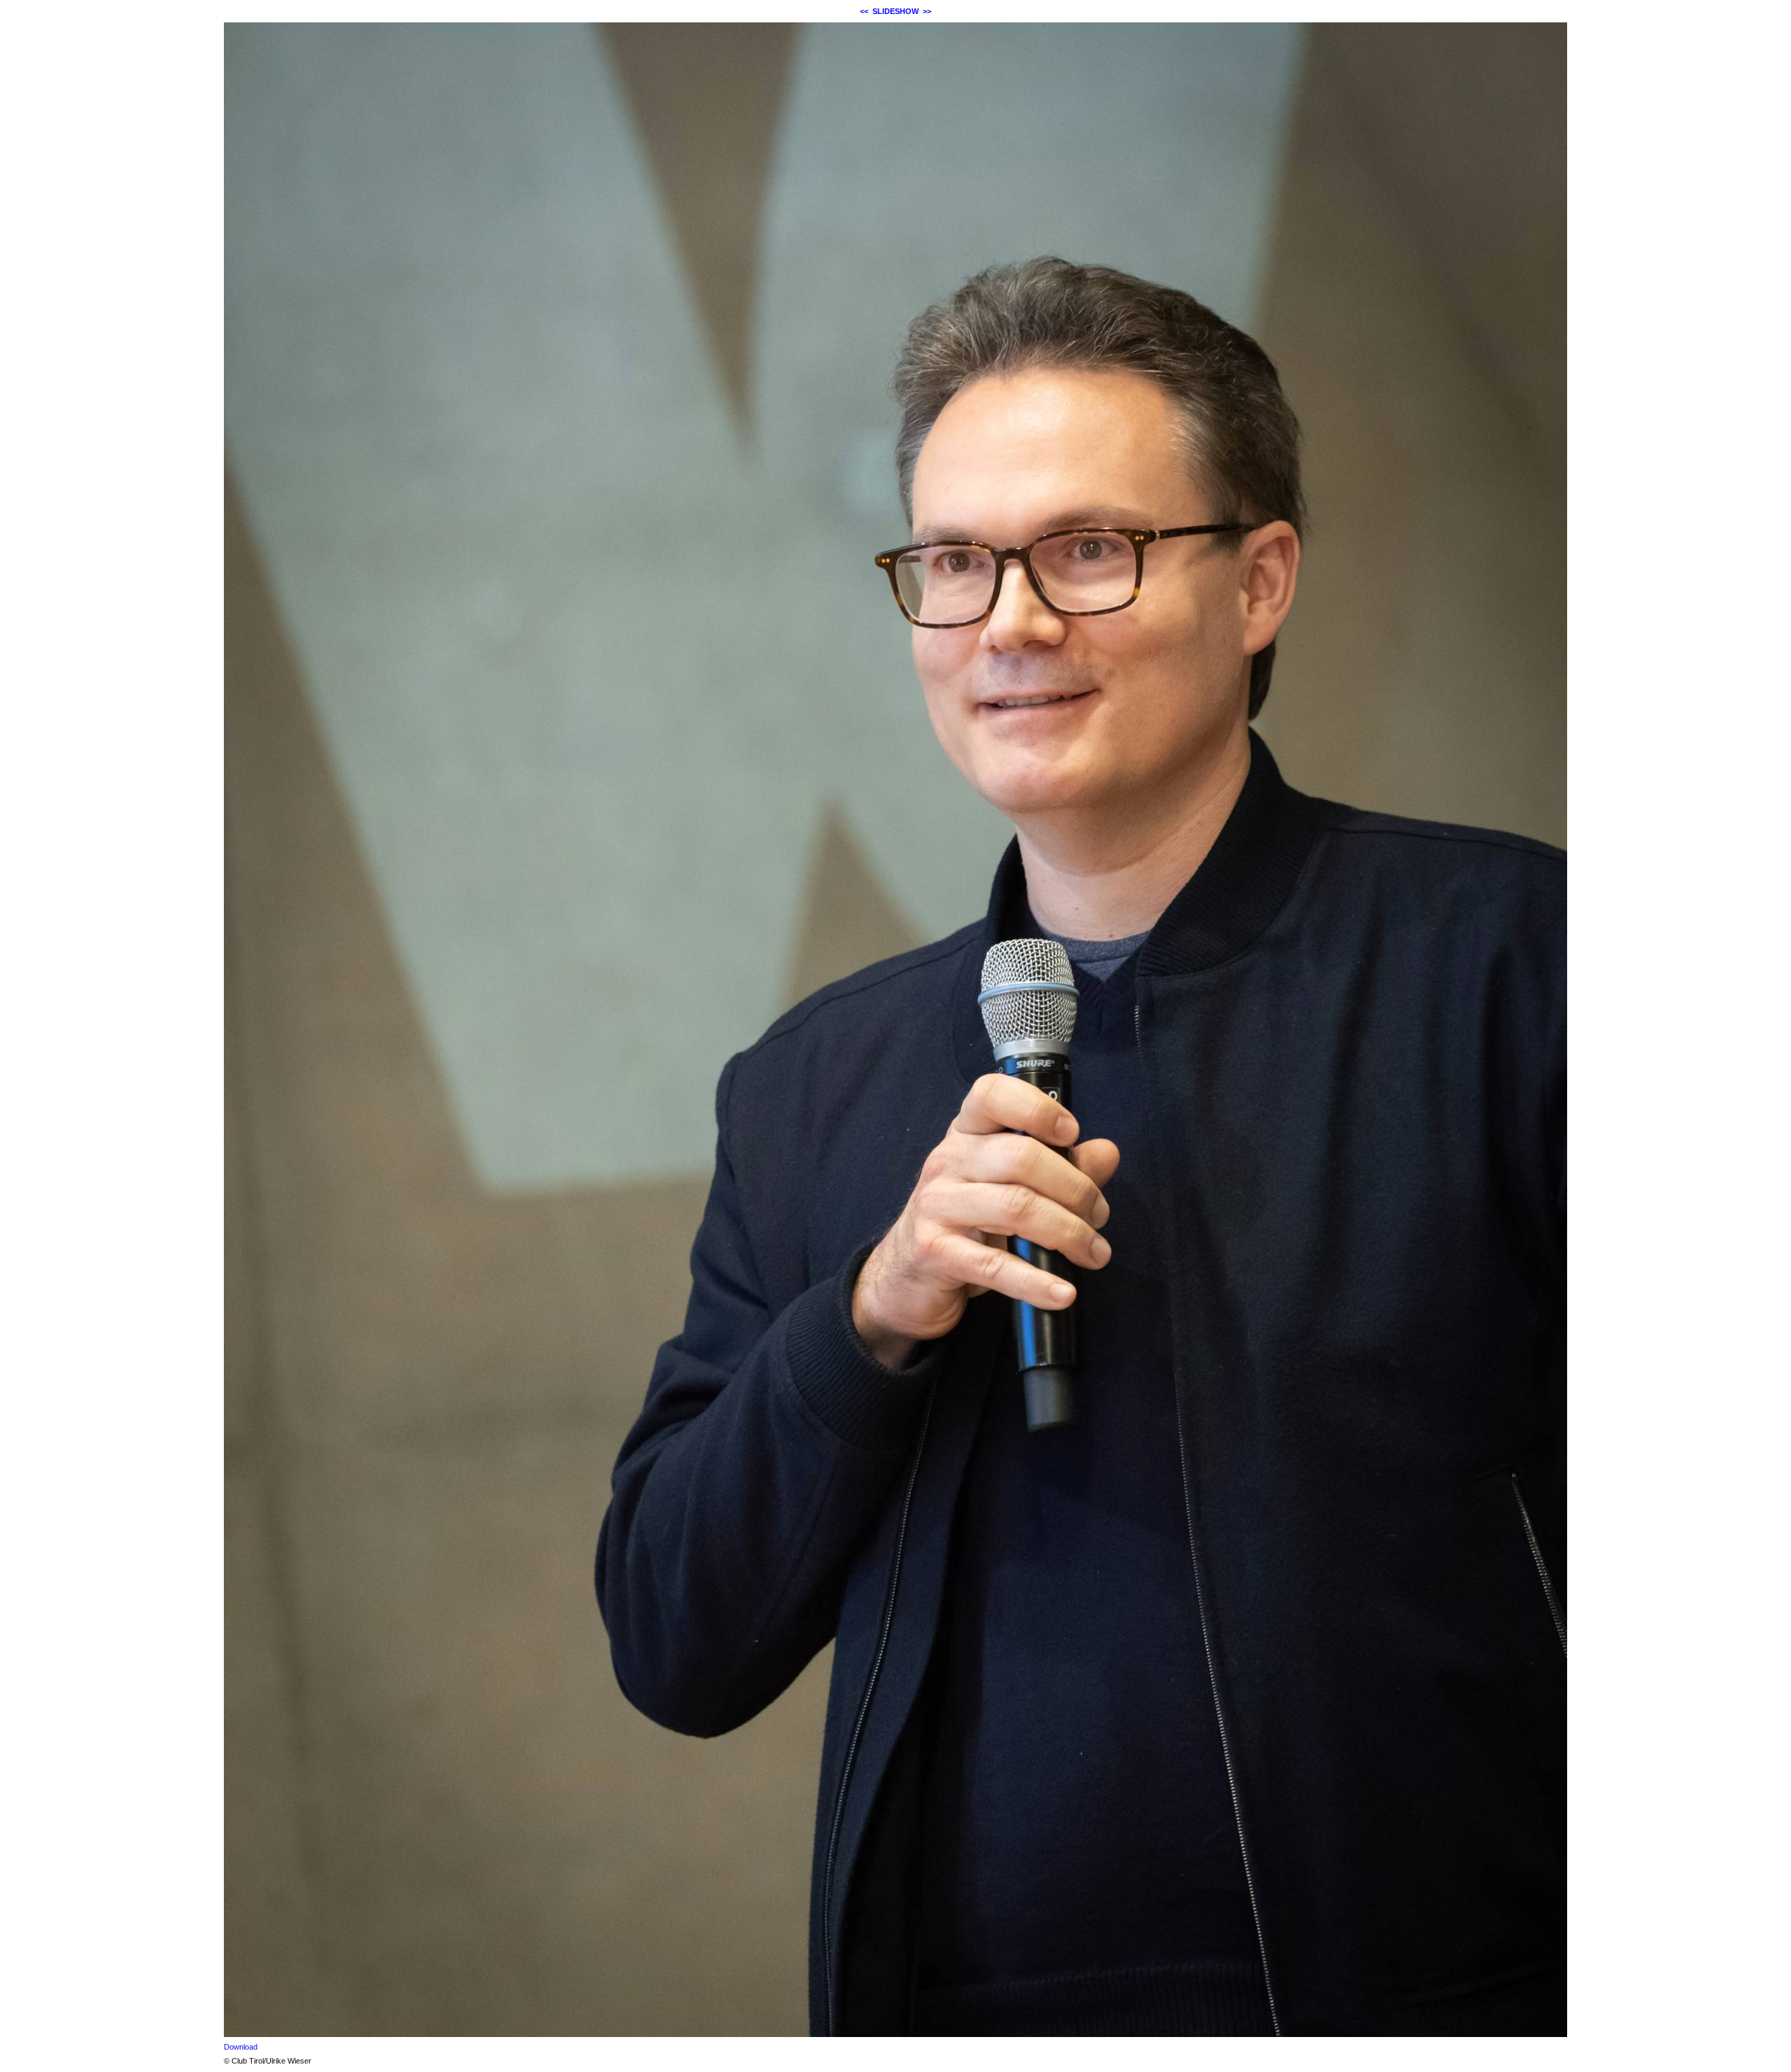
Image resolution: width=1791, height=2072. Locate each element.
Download (241, 2047)
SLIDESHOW (895, 11)
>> (927, 11)
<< (864, 11)
